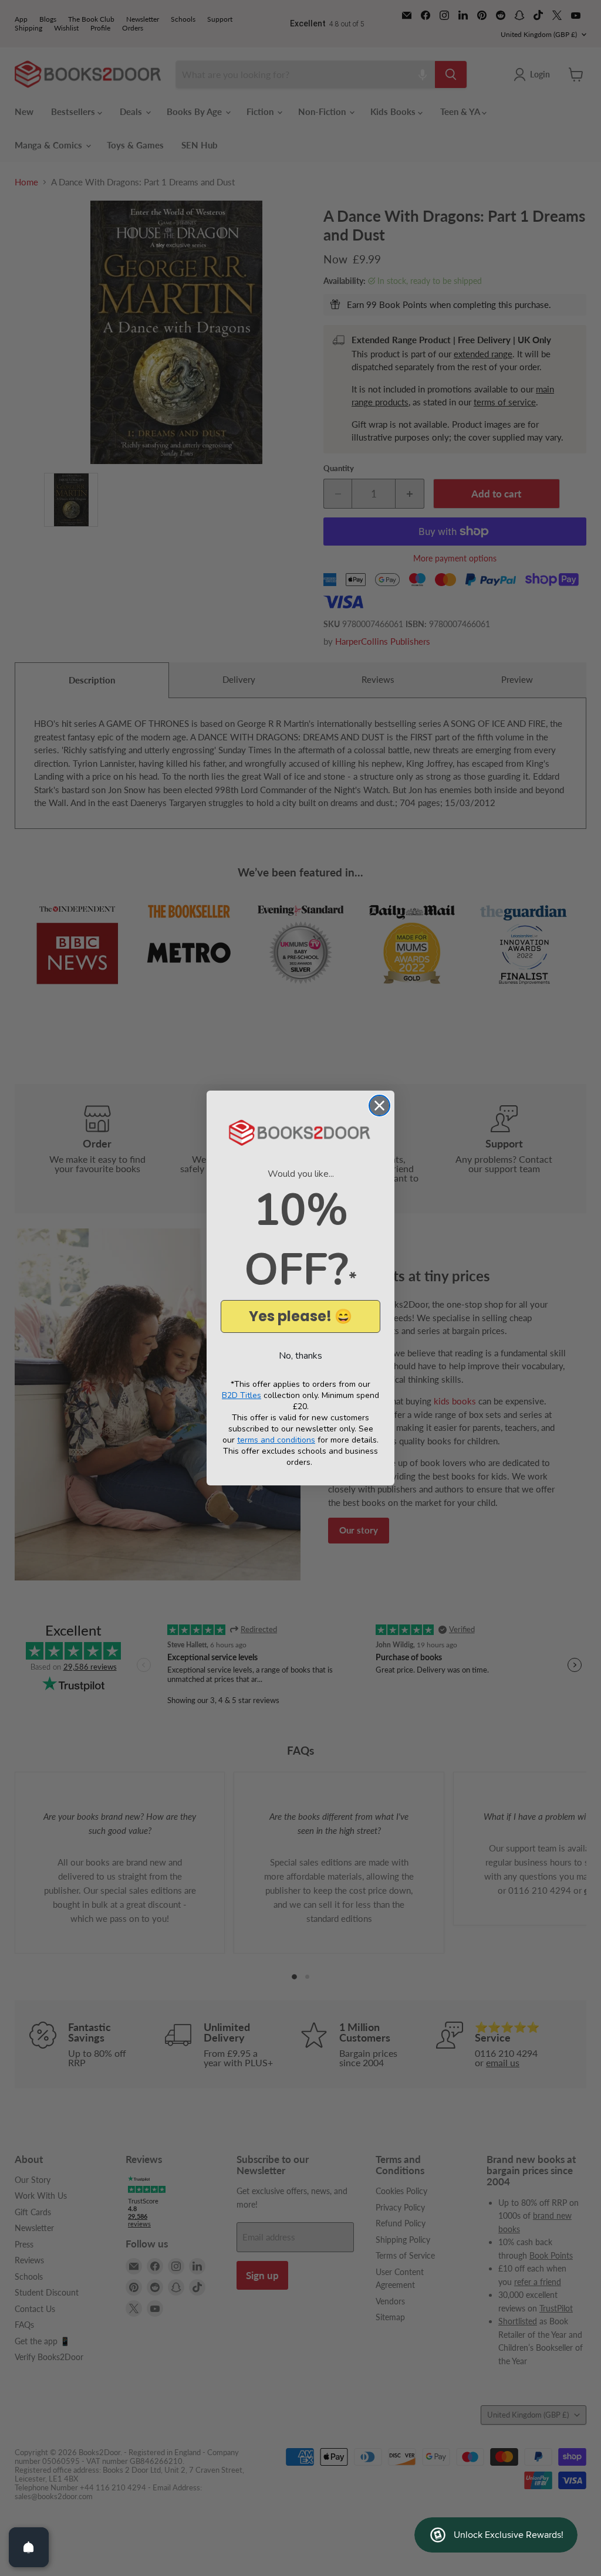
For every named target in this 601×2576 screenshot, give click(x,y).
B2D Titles (242, 1395)
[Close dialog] (379, 1106)
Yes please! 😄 (300, 1316)
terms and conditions (276, 1440)
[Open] (29, 2547)
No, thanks (300, 1356)
